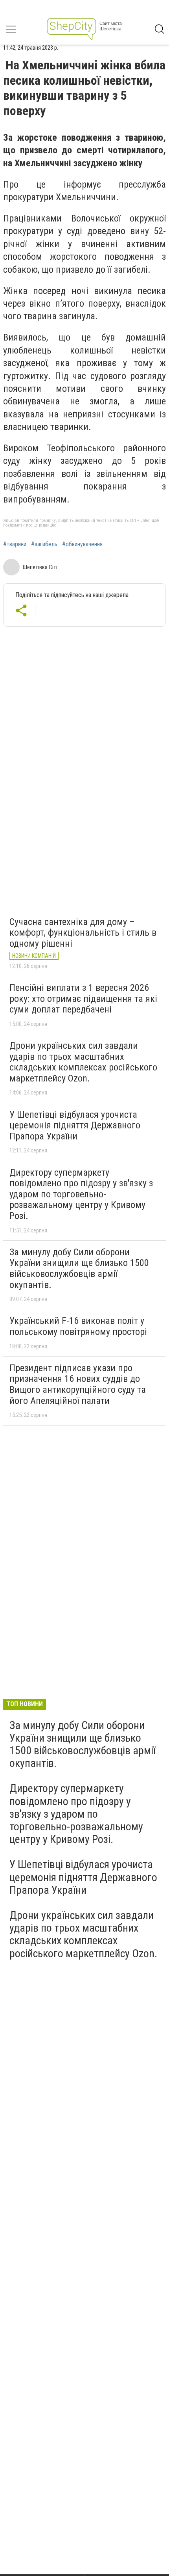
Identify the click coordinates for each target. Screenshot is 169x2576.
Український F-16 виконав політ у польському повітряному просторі (78, 1326)
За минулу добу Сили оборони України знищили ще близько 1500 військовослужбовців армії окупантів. (79, 1268)
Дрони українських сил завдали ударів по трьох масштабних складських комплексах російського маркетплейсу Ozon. (83, 1062)
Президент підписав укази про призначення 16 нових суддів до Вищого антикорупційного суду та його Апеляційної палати (78, 1384)
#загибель (44, 544)
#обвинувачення (82, 544)
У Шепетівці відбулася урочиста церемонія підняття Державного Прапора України (75, 1125)
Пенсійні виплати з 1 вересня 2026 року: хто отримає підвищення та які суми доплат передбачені (83, 999)
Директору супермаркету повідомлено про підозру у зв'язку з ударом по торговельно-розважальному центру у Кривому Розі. (81, 1194)
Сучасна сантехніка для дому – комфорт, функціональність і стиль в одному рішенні (83, 933)
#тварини (15, 544)
